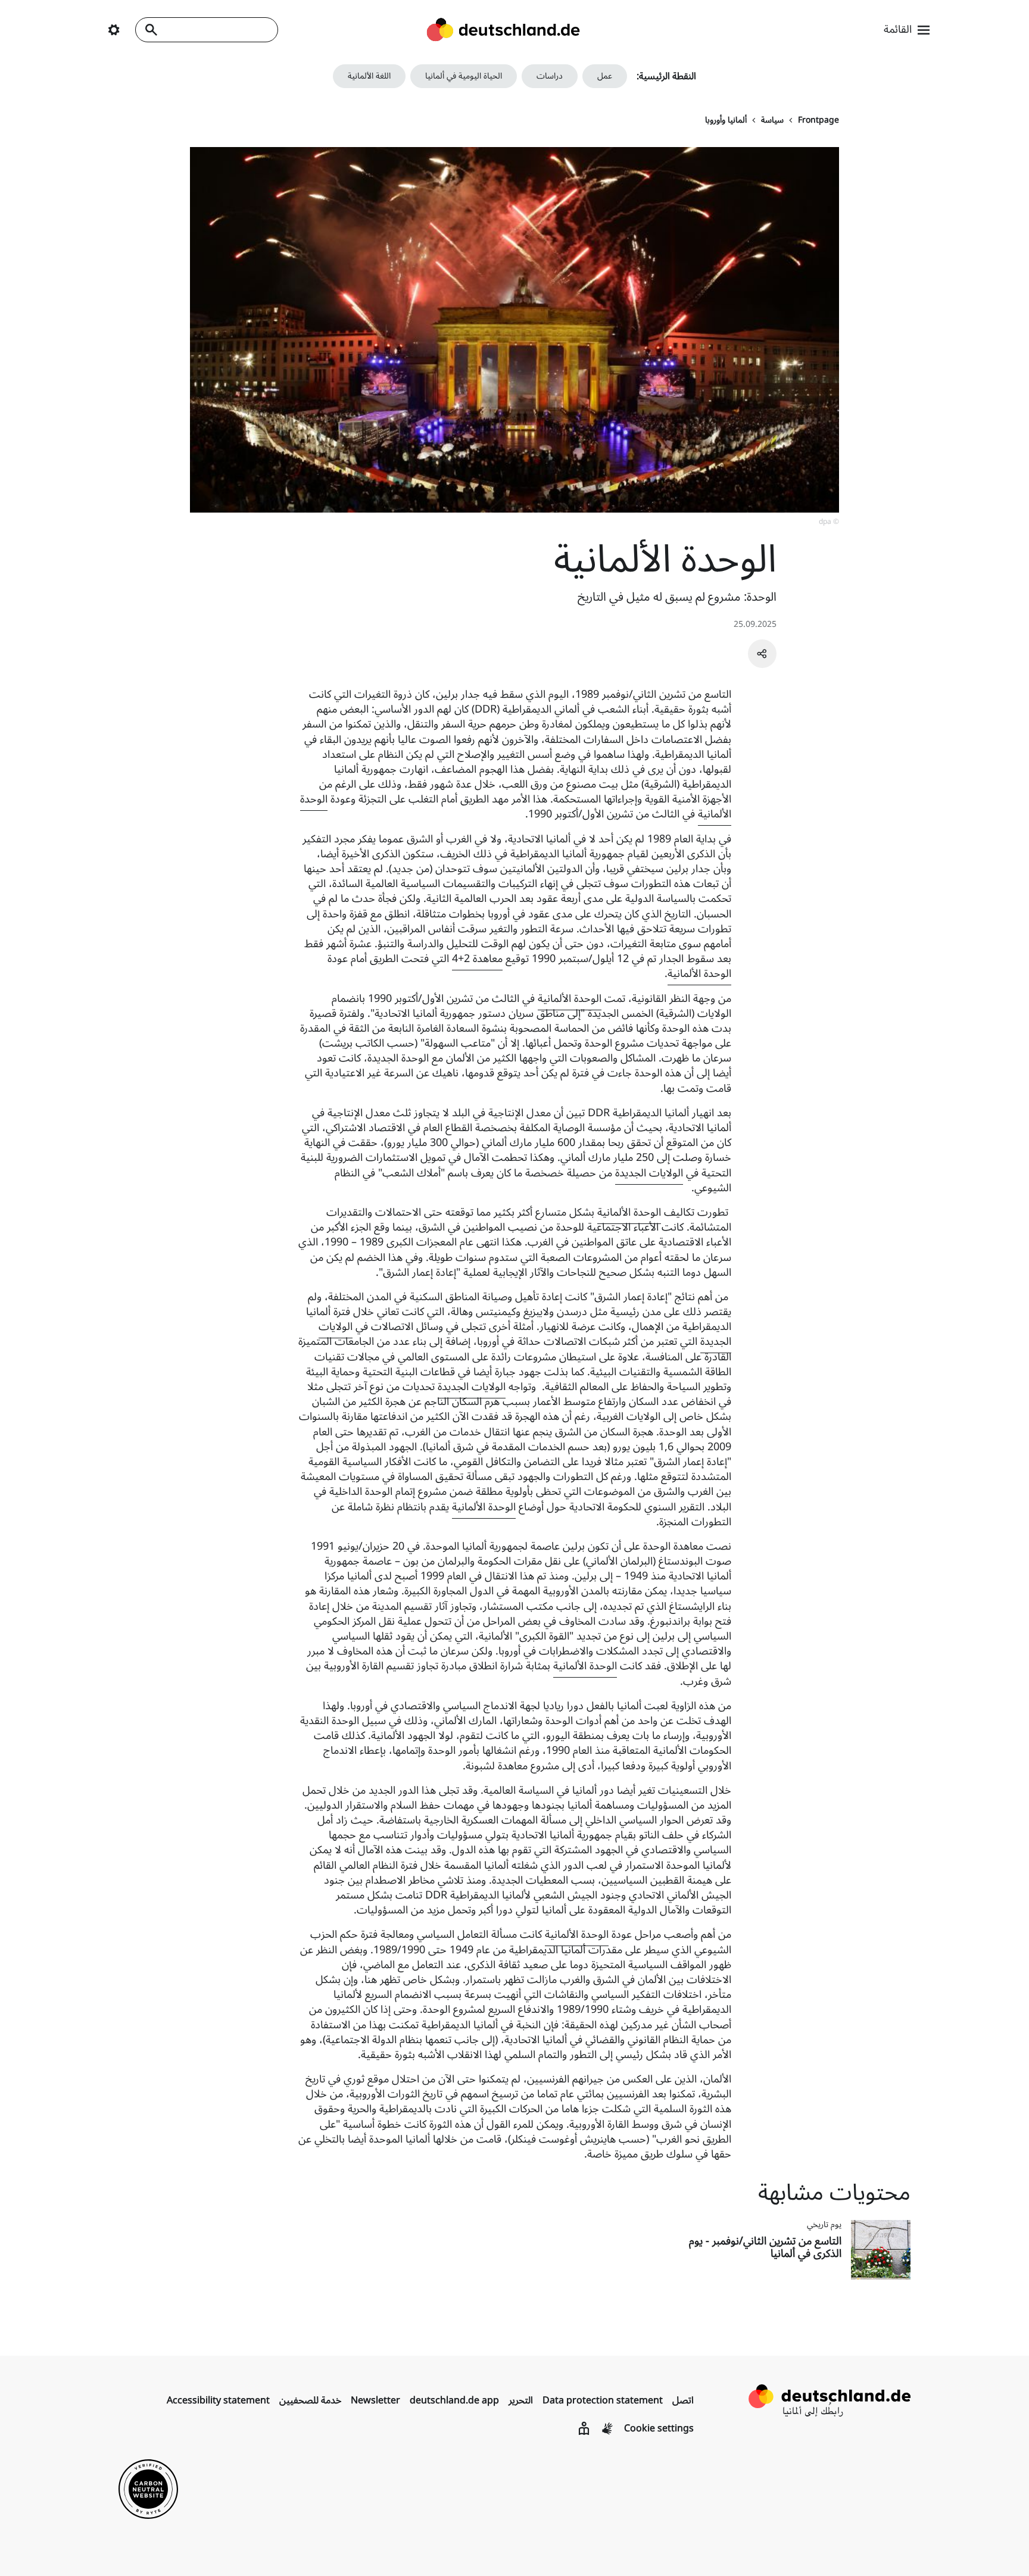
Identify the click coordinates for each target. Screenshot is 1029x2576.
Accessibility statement (218, 2400)
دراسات (550, 76)
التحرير (521, 2400)
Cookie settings (659, 2428)
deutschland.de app (454, 2400)
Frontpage (818, 120)
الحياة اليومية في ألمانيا (464, 76)
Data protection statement (603, 2400)
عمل (605, 76)
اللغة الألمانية (369, 76)
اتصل (683, 2400)
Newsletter (375, 2400)
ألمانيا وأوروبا (726, 120)
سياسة (772, 120)
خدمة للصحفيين (310, 2400)
